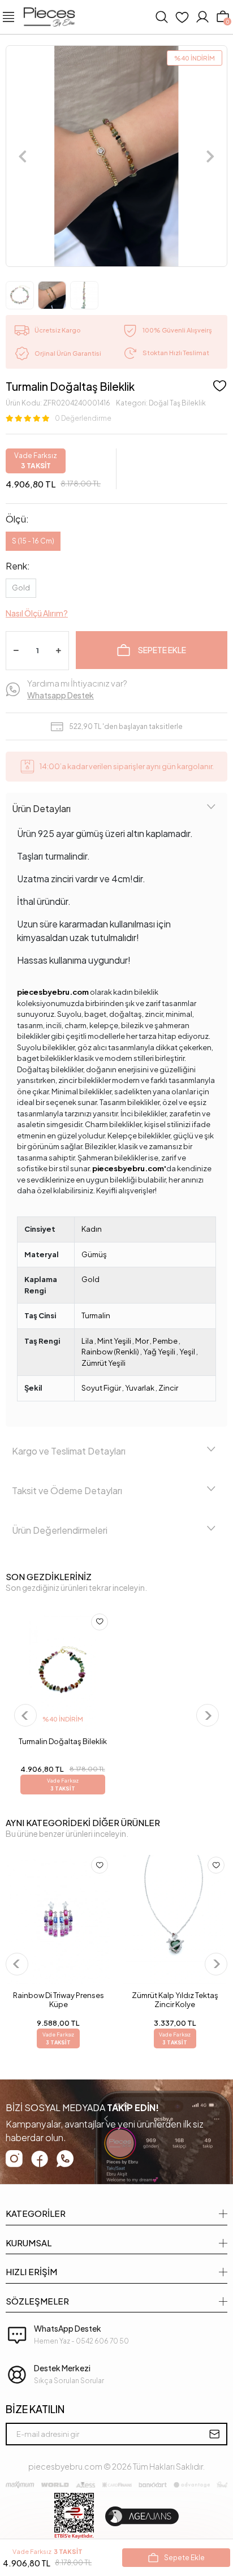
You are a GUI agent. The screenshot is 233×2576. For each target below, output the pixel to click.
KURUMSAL (29, 2243)
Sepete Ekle (162, 650)
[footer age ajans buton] (142, 2516)
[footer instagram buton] (14, 2159)
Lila (87, 1341)
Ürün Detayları (41, 808)
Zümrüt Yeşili (103, 1363)
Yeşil (187, 1352)
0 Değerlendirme (83, 418)
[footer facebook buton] (40, 2159)
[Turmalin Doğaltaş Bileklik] (62, 1671)
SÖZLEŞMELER (37, 2301)
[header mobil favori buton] (182, 17)
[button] (23, 156)
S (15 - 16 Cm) (33, 541)
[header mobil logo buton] (49, 16)
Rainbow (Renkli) (110, 1352)
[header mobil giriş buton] (202, 17)
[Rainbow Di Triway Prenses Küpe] (58, 1919)
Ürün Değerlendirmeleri (60, 1530)
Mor (142, 1341)
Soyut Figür (101, 1388)
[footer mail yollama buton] (214, 2434)
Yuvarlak (140, 1388)
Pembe (165, 1341)
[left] (25, 1716)
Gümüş (94, 1254)
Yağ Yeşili (159, 1352)
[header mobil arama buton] (162, 17)
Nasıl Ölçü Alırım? (37, 613)
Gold (21, 588)
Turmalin (96, 1315)
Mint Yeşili (114, 1341)
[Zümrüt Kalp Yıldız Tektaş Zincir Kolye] (175, 1919)
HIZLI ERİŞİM (31, 2271)
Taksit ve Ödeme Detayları (67, 1490)
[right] (207, 1716)
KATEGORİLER (36, 2213)
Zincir (168, 1388)
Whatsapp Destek (61, 695)
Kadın (92, 1229)
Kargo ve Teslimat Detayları (69, 1451)
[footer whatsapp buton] (65, 2159)
